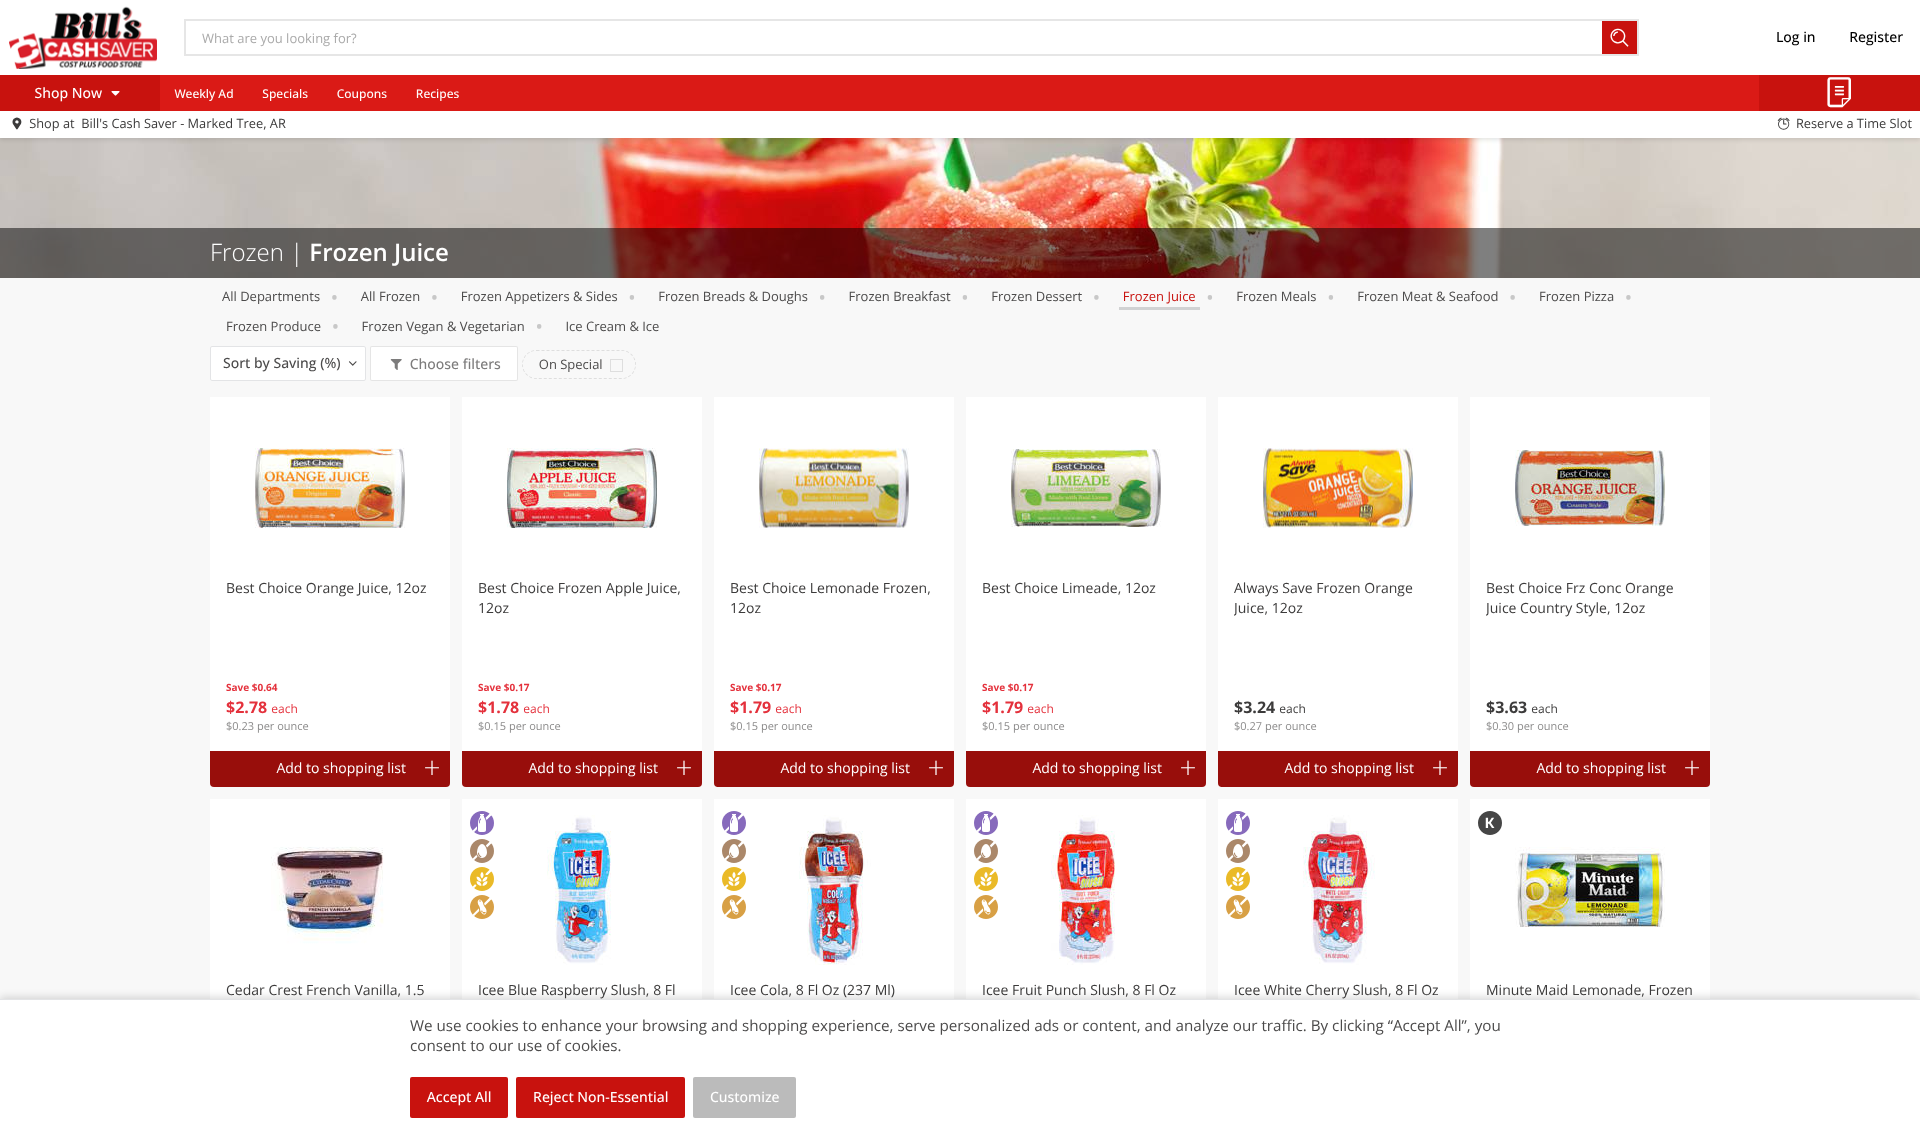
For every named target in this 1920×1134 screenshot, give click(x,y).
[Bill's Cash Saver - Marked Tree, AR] (83, 37)
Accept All (459, 1097)
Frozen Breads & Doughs (733, 296)
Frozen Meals (1276, 296)
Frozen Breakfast (900, 296)
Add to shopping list (341, 768)
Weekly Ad (203, 93)
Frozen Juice (1159, 296)
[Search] (1620, 37)
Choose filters (455, 364)
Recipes (437, 93)
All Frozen (390, 296)
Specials (285, 93)
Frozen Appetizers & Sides (539, 296)
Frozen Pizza (1576, 296)
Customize (745, 1097)
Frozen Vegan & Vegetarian (443, 326)
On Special (571, 364)
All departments (271, 296)
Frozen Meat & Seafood (1427, 296)
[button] (330, 574)
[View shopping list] (1839, 93)
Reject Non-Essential (600, 1097)
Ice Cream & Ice (612, 326)
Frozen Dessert (1036, 296)
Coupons (362, 93)
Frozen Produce (273, 326)
